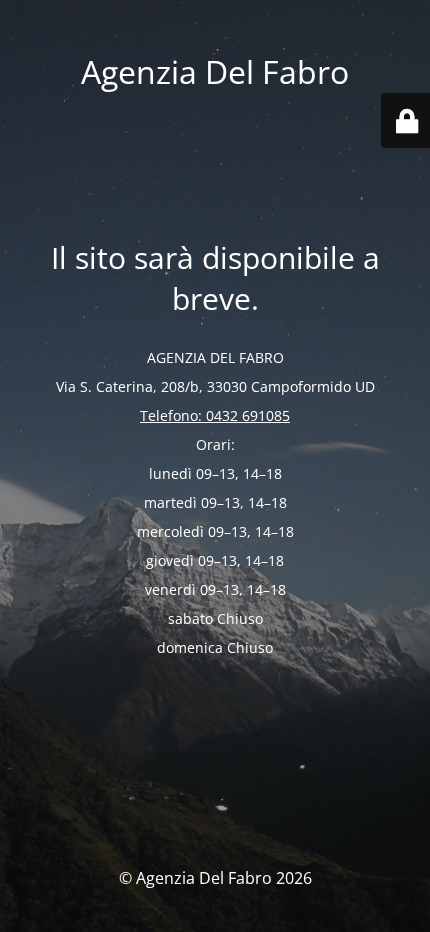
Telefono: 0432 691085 (215, 415)
